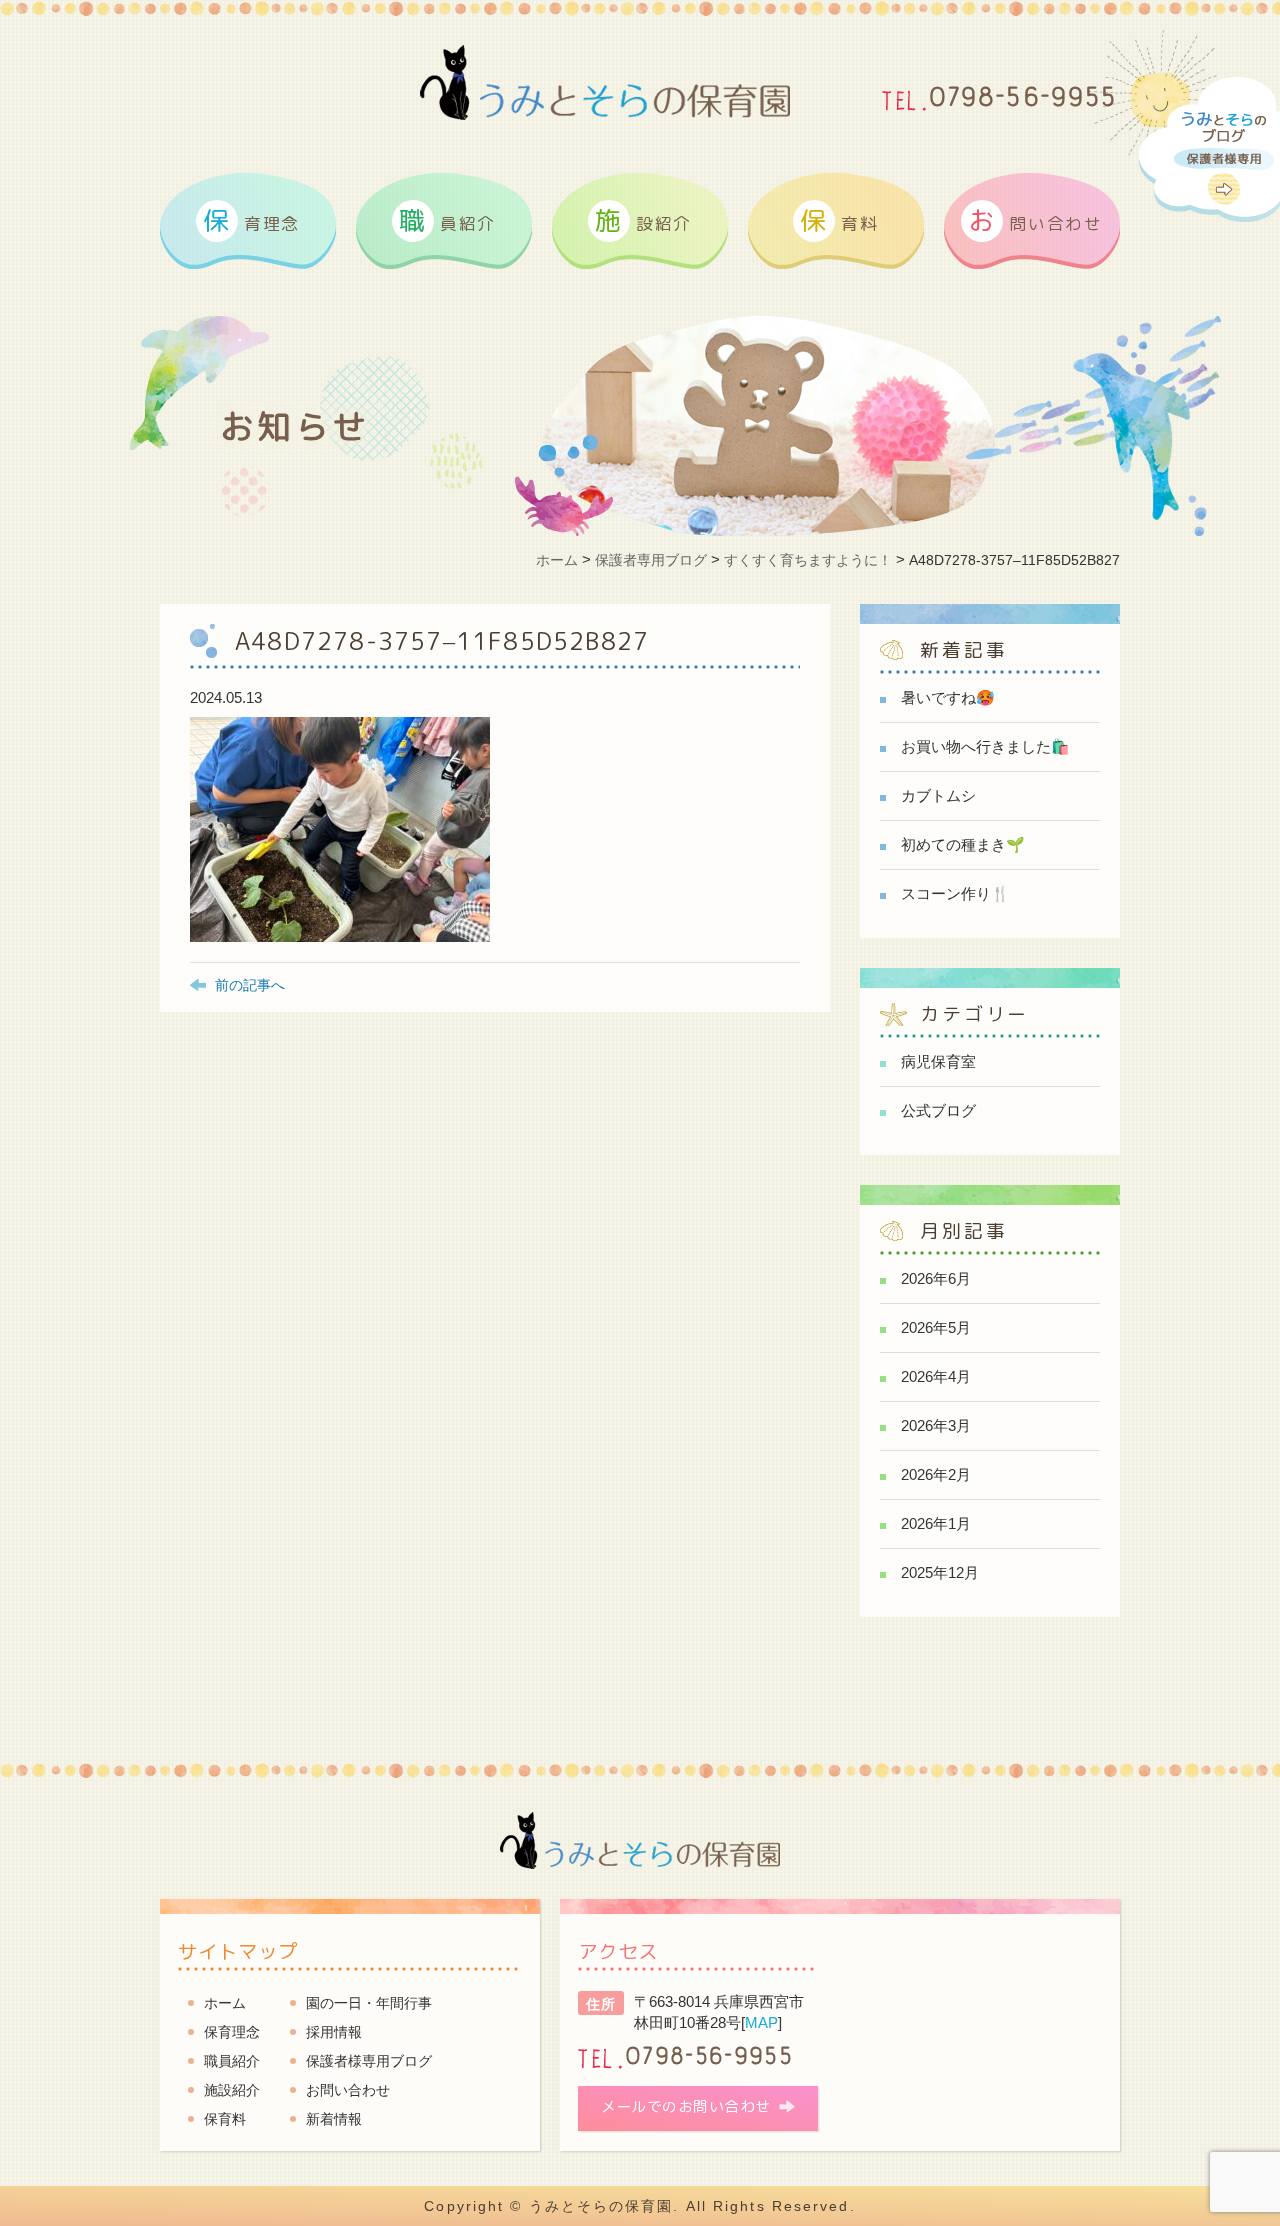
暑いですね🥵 (948, 697)
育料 (839, 220)
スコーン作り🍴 (955, 893)
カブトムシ (938, 795)
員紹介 (447, 220)
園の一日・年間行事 (369, 2003)
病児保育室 (938, 1061)
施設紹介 (232, 2090)
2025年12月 (940, 1572)
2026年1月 (936, 1523)
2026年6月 (936, 1278)
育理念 (251, 220)
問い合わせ (1035, 220)
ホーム (225, 2003)
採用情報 (334, 2032)
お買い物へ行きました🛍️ (985, 746)
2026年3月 (936, 1425)
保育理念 (232, 2032)
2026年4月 (936, 1376)
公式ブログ (938, 1110)
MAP (761, 2022)
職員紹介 (232, 2061)
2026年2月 (936, 1474)
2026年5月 (936, 1327)
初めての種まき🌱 (963, 844)
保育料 (225, 2119)
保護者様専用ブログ (369, 2061)
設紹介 (643, 220)
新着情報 (334, 2119)
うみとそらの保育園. (604, 2206)
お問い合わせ (348, 2090)
